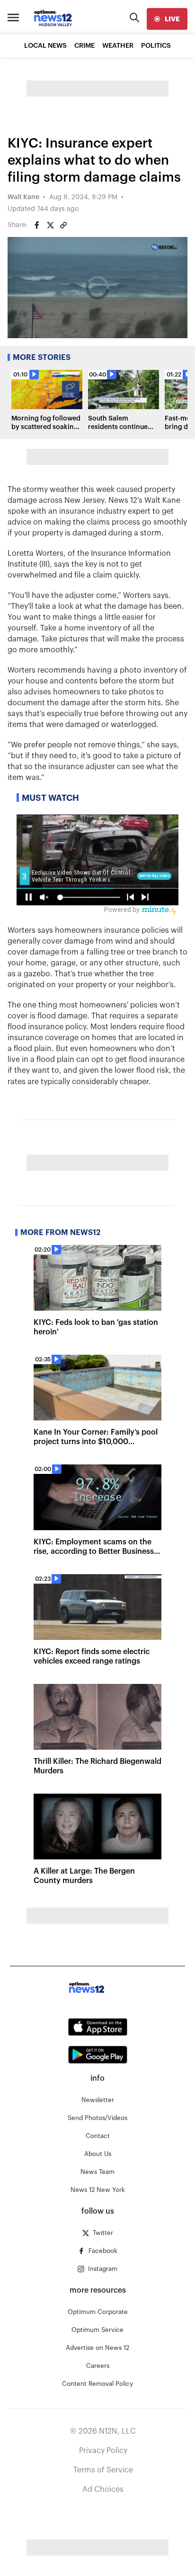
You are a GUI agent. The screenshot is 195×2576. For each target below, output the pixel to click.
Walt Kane (23, 197)
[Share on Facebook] (37, 225)
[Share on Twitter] (50, 225)
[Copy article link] (63, 225)
